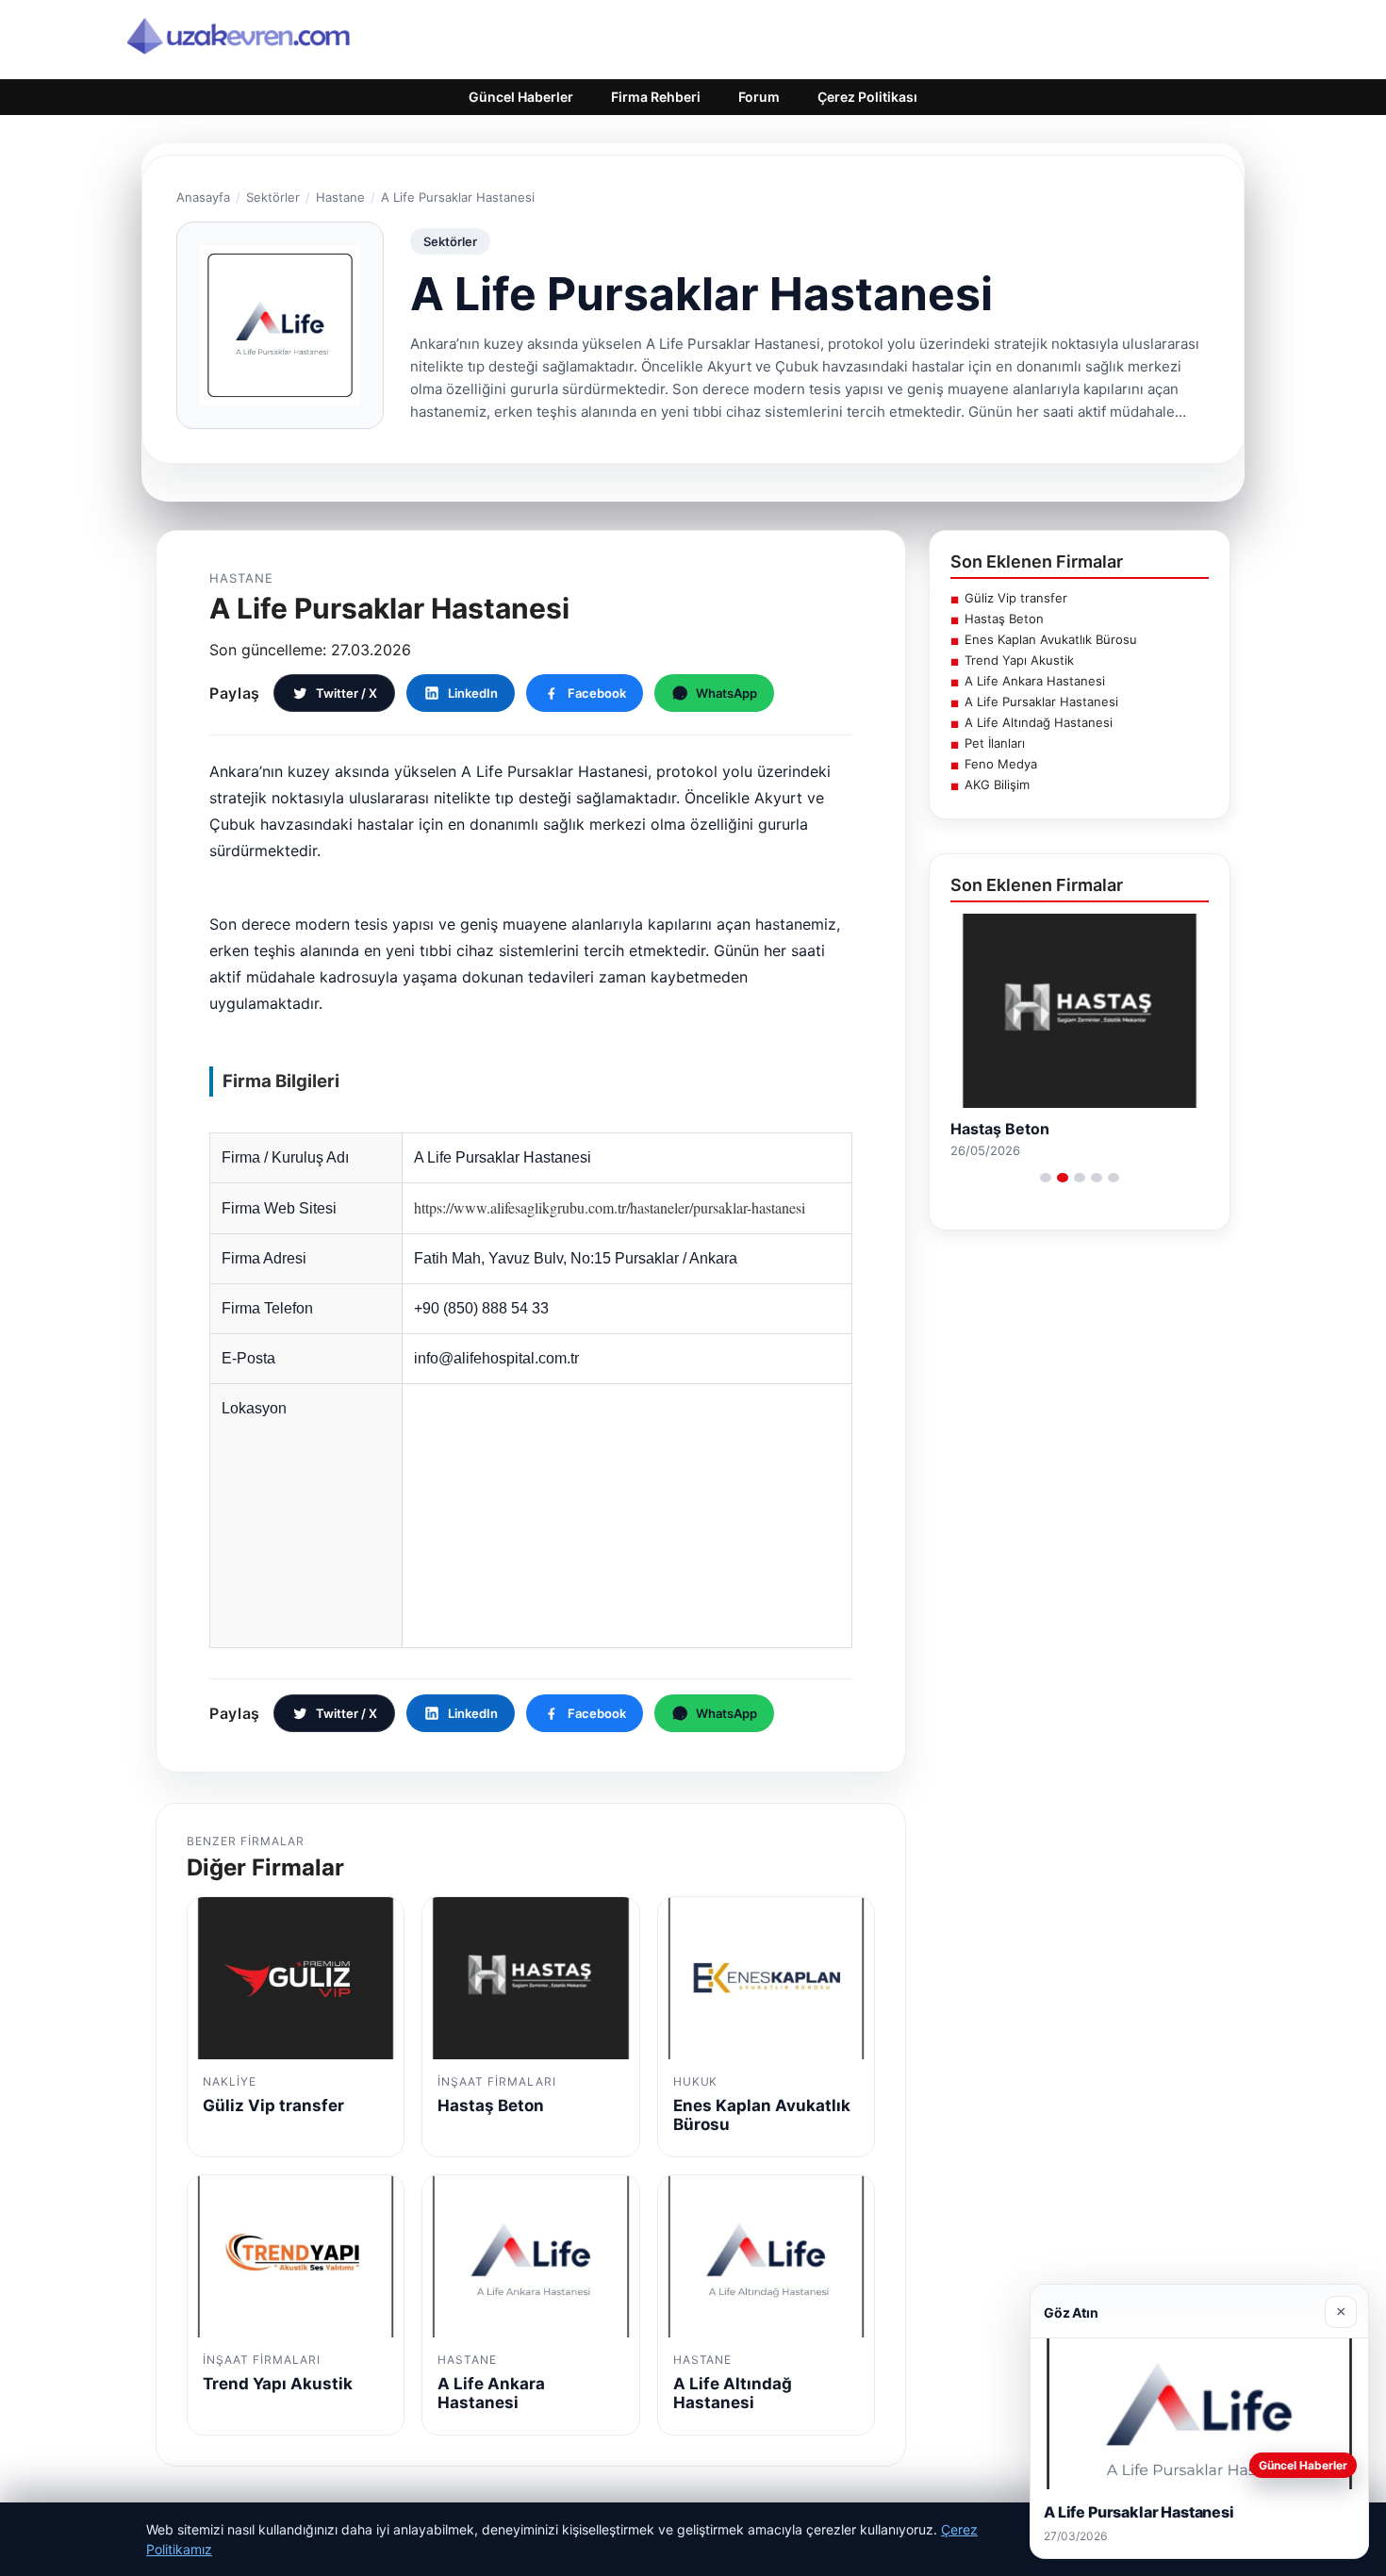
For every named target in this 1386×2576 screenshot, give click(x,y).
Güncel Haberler (521, 97)
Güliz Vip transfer (1016, 598)
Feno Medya (1001, 764)
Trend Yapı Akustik (1019, 660)
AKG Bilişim (997, 784)
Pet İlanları (995, 743)
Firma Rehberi (656, 97)
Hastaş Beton (1004, 619)
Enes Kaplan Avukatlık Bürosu (1051, 639)
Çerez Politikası (867, 97)
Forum (759, 97)
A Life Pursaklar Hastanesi (1041, 702)
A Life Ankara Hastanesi (1035, 681)
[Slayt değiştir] (1046, 1178)
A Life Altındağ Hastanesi (1039, 722)
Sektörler (273, 197)
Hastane (340, 197)
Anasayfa (203, 197)
